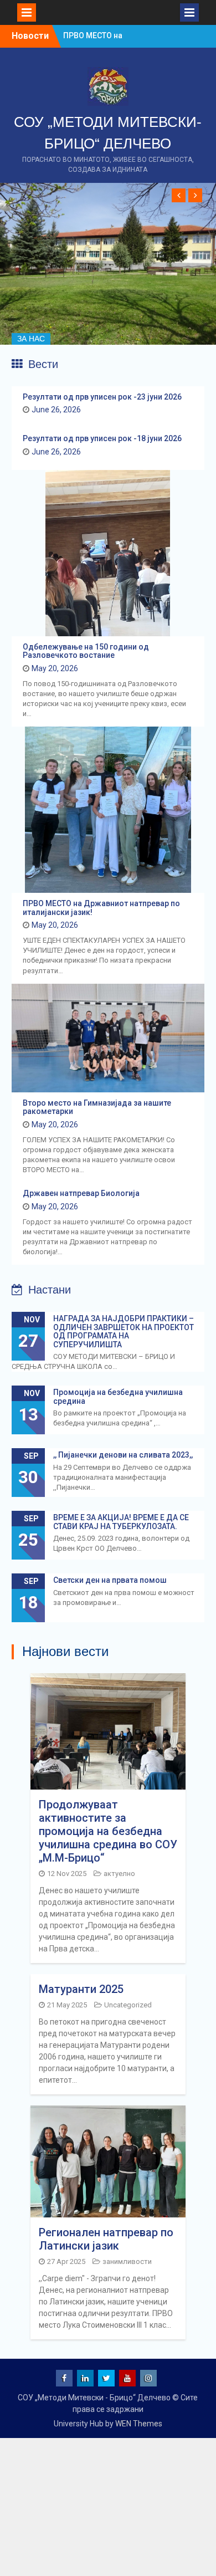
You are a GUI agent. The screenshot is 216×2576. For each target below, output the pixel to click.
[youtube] (127, 2378)
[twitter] (106, 2378)
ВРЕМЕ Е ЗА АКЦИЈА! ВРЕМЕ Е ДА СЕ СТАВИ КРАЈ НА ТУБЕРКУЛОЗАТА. (121, 1522)
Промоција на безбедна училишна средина (118, 1396)
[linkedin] (85, 2378)
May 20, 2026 (55, 668)
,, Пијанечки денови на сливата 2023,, (123, 1455)
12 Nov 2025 (67, 1874)
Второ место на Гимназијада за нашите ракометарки (97, 1107)
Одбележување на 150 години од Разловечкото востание (86, 651)
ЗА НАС (31, 339)
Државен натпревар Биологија (81, 1193)
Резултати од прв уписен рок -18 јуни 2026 (102, 438)
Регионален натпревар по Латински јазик (106, 2239)
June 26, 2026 (56, 410)
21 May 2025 (67, 2005)
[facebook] (64, 2378)
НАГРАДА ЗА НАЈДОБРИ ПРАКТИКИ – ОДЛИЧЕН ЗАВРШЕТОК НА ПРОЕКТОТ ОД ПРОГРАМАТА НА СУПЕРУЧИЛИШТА (124, 1331)
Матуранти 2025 (81, 1989)
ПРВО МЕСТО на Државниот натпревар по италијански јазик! (101, 908)
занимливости (127, 2261)
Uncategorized (128, 2005)
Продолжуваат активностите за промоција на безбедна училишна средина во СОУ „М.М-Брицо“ (108, 1831)
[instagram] (148, 2378)
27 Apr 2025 (66, 2261)
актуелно (119, 1874)
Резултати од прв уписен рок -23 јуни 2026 (102, 397)
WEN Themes (139, 2424)
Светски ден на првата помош (110, 1580)
